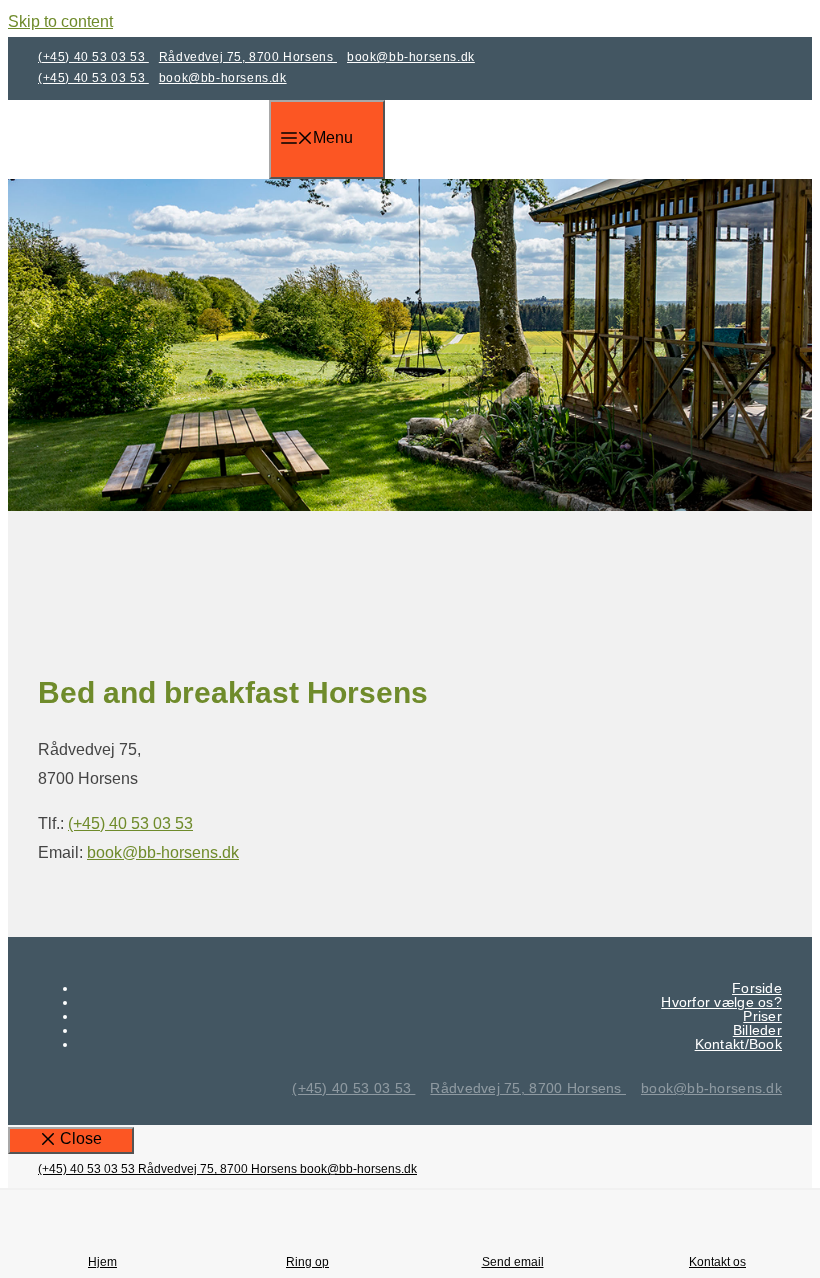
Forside (757, 988)
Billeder (757, 1030)
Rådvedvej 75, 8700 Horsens (248, 57)
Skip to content (60, 21)
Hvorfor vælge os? (721, 1002)
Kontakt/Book (738, 1044)
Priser (762, 1016)
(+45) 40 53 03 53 (93, 57)
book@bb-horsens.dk (411, 57)
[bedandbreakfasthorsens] (153, 164)
